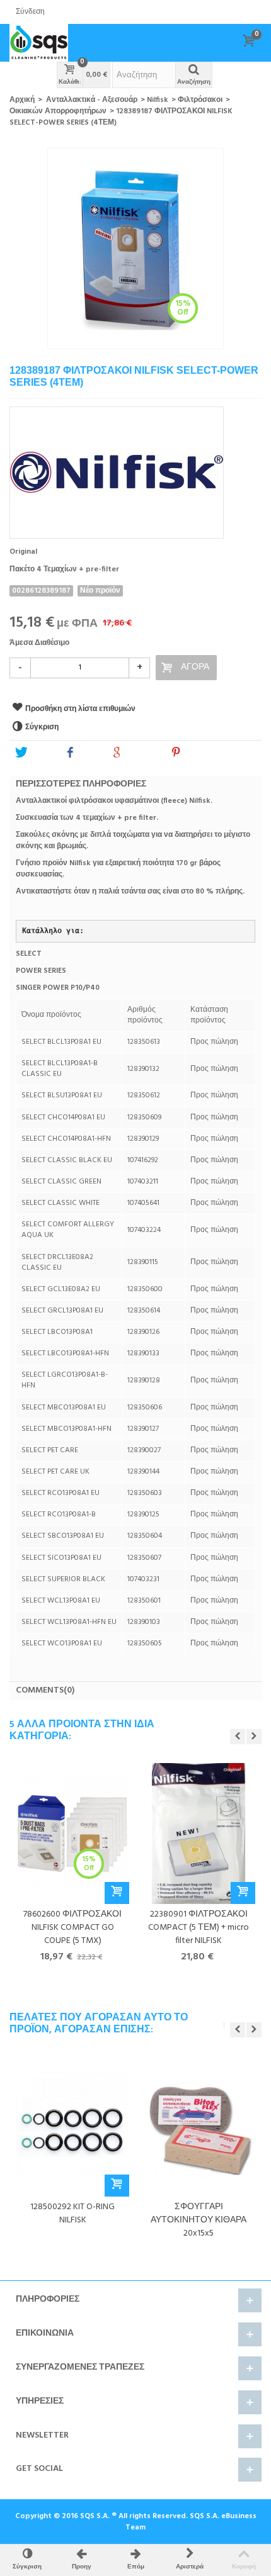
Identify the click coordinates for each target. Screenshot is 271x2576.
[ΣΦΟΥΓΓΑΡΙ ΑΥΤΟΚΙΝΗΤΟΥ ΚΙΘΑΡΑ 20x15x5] (199, 2126)
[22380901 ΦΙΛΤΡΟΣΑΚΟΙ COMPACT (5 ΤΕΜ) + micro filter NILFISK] (199, 1833)
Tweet (41, 753)
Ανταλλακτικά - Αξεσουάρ (92, 100)
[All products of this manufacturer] (135, 468)
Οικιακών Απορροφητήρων (58, 111)
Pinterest (201, 753)
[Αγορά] (117, 1893)
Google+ (141, 753)
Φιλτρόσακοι (200, 100)
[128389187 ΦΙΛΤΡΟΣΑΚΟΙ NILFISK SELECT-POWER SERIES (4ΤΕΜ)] (135, 249)
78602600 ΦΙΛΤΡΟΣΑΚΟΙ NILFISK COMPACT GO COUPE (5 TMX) (72, 1928)
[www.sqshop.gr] (39, 43)
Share (89, 753)
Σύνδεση (30, 12)
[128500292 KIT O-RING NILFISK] (72, 2126)
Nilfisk (158, 100)
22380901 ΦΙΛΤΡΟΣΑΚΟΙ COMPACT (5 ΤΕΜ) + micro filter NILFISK (199, 1928)
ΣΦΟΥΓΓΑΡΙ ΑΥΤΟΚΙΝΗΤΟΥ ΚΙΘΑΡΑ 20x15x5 (199, 2220)
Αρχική (22, 100)
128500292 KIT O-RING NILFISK (72, 2214)
